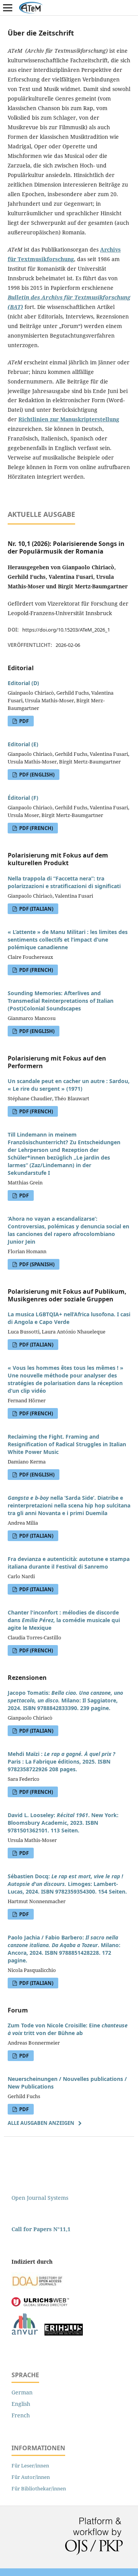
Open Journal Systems (40, 2198)
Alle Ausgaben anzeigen (41, 2123)
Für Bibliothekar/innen (39, 2488)
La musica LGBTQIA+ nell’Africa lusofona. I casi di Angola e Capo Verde (69, 1318)
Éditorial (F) (23, 798)
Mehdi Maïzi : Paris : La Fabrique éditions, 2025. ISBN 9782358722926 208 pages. (61, 1761)
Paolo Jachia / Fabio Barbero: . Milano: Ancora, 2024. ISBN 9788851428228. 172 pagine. (64, 1949)
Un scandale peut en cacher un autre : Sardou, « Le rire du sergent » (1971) (69, 1085)
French (21, 2415)
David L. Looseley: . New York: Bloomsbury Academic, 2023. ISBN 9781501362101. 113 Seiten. (63, 1823)
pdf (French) (35, 828)
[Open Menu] (8, 8)
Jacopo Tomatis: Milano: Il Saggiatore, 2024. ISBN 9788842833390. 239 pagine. (65, 1700)
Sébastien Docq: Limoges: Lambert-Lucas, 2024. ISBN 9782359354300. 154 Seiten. (67, 1884)
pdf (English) (36, 775)
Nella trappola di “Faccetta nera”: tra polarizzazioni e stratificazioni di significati (64, 882)
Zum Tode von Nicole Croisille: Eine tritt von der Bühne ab (68, 2029)
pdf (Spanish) (36, 1264)
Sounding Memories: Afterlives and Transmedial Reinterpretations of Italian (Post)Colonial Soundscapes (61, 1001)
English (21, 2404)
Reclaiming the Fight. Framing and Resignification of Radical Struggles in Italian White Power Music (67, 1444)
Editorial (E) (23, 744)
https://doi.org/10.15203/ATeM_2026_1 (66, 630)
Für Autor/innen (31, 2477)
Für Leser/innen (30, 2466)
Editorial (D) (23, 683)
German (22, 2392)
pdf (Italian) (36, 909)
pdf (23, 721)
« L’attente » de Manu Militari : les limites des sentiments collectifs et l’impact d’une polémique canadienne (68, 940)
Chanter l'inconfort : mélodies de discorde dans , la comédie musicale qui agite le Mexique (64, 1620)
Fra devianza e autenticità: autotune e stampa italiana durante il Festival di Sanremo (69, 1563)
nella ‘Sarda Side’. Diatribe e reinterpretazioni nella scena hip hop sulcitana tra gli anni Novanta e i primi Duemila (69, 1505)
